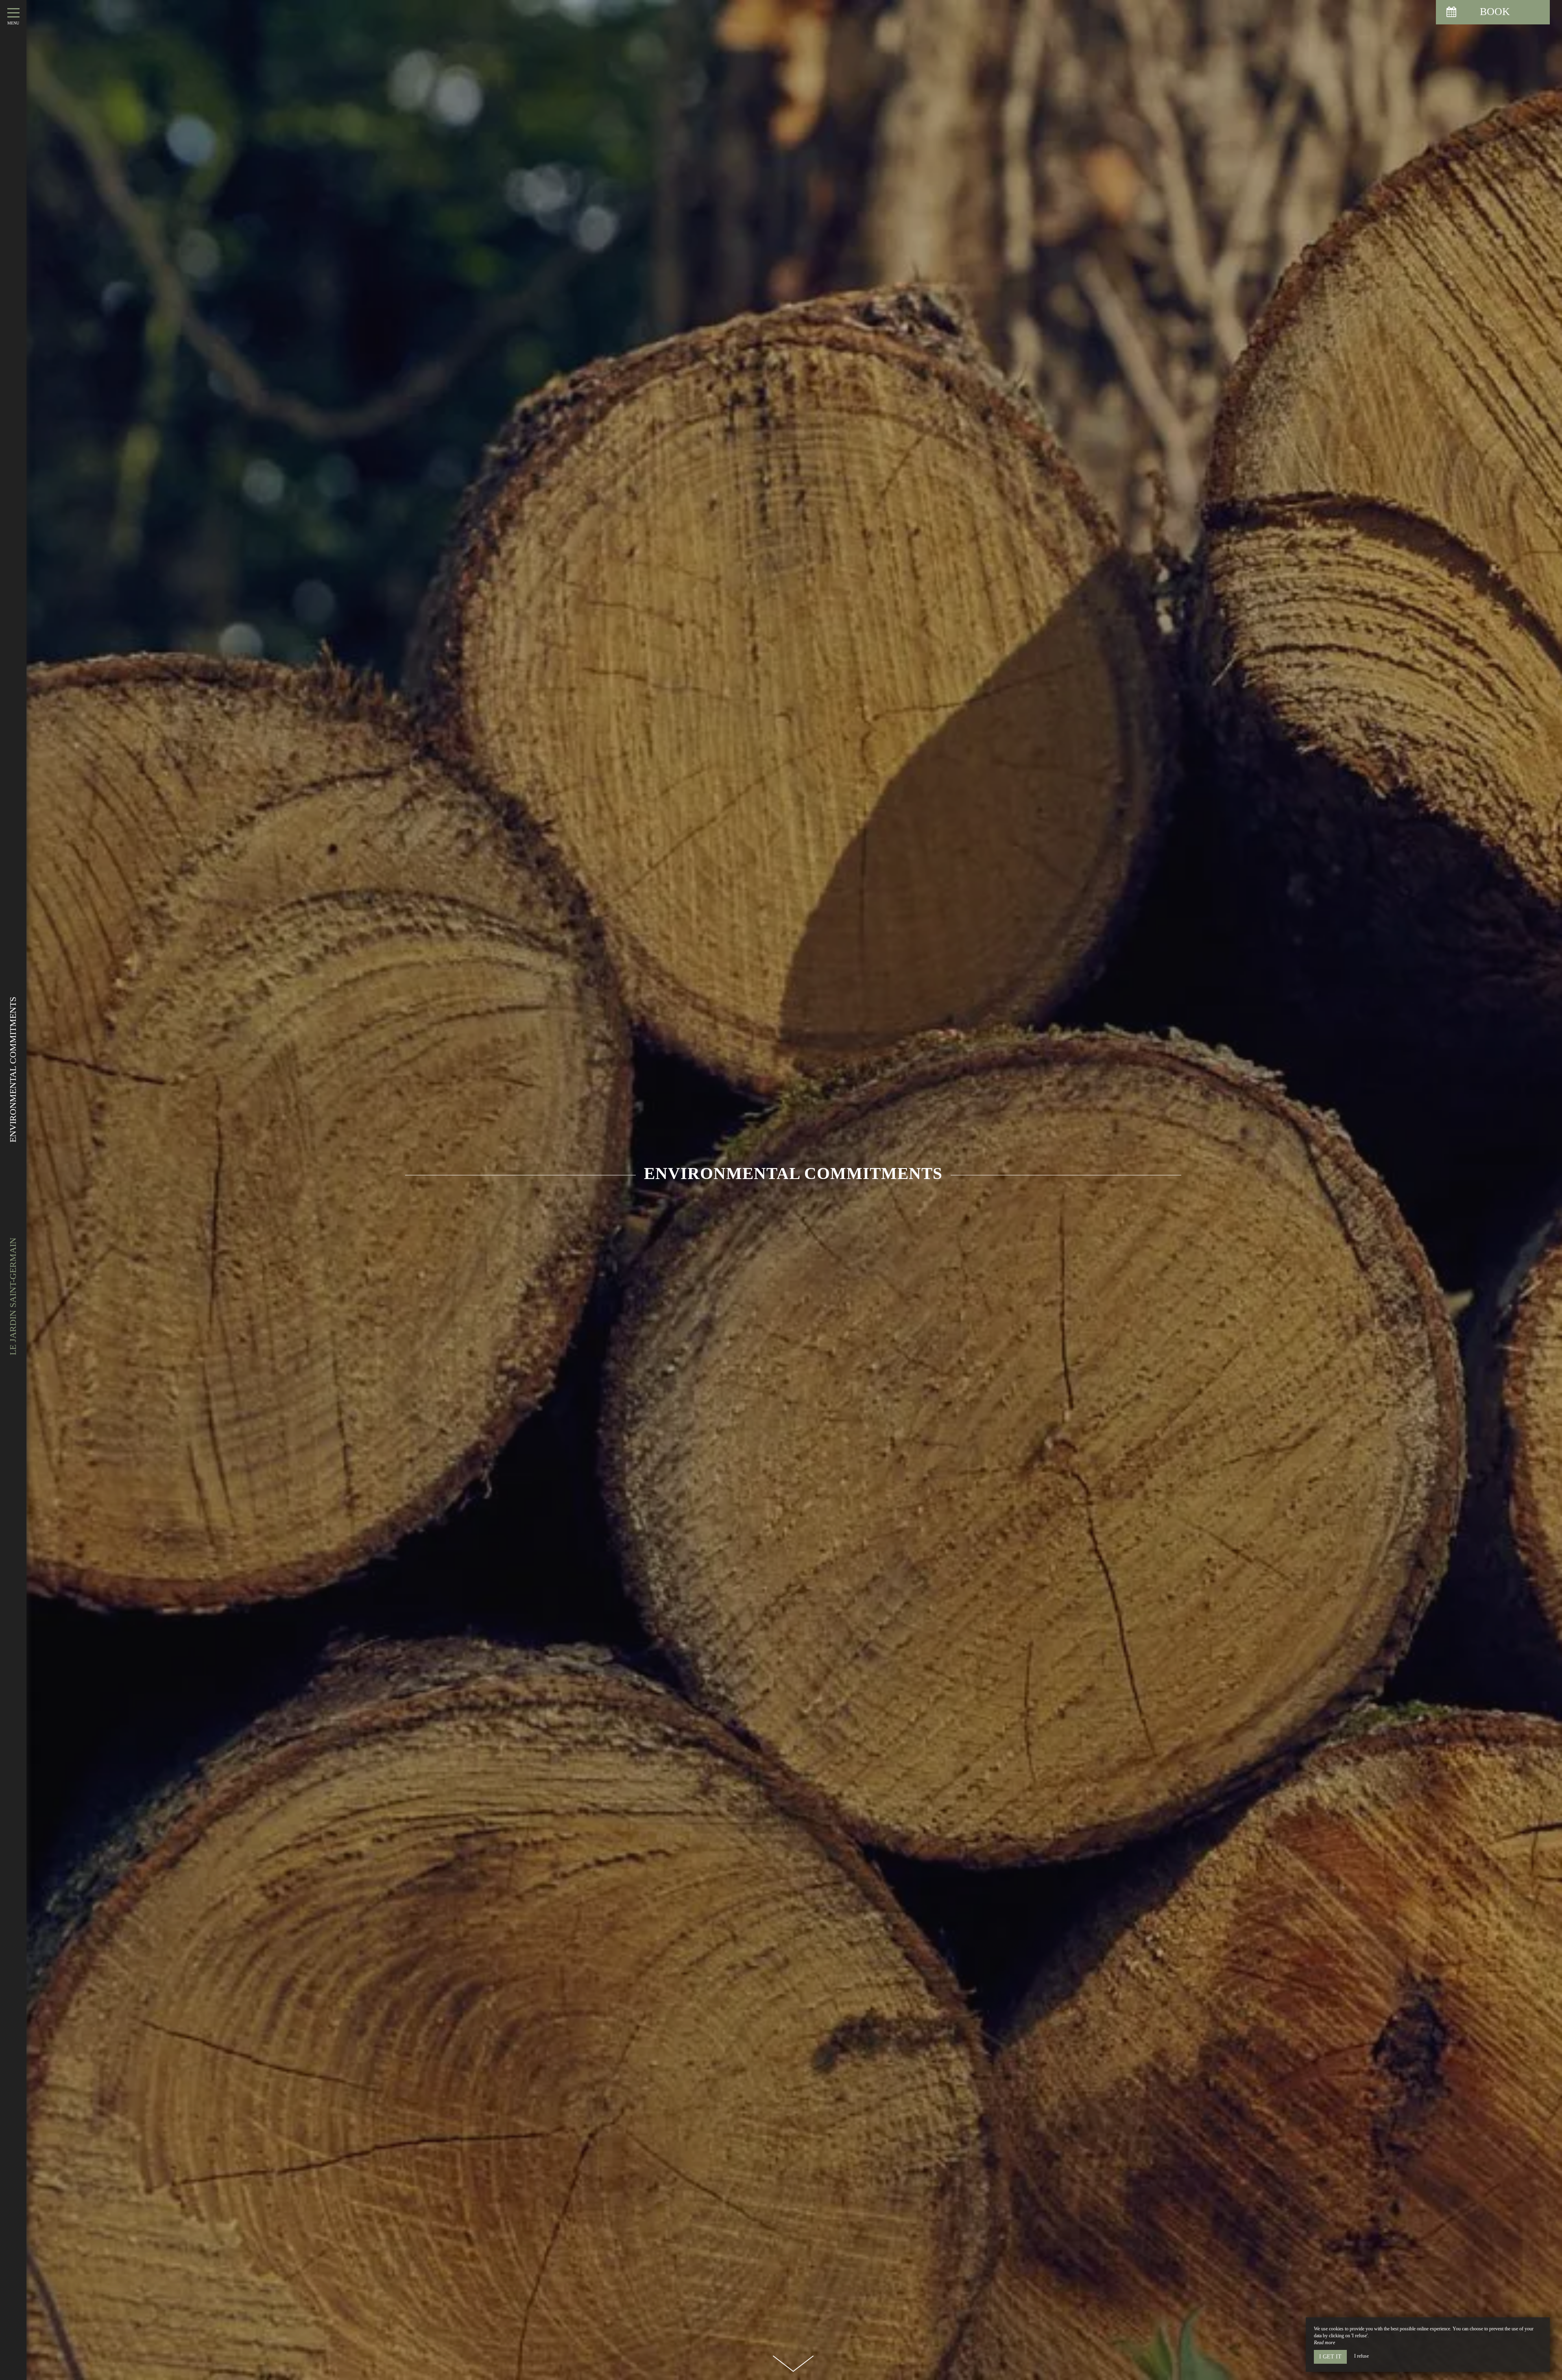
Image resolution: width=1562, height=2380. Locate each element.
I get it (1330, 2357)
